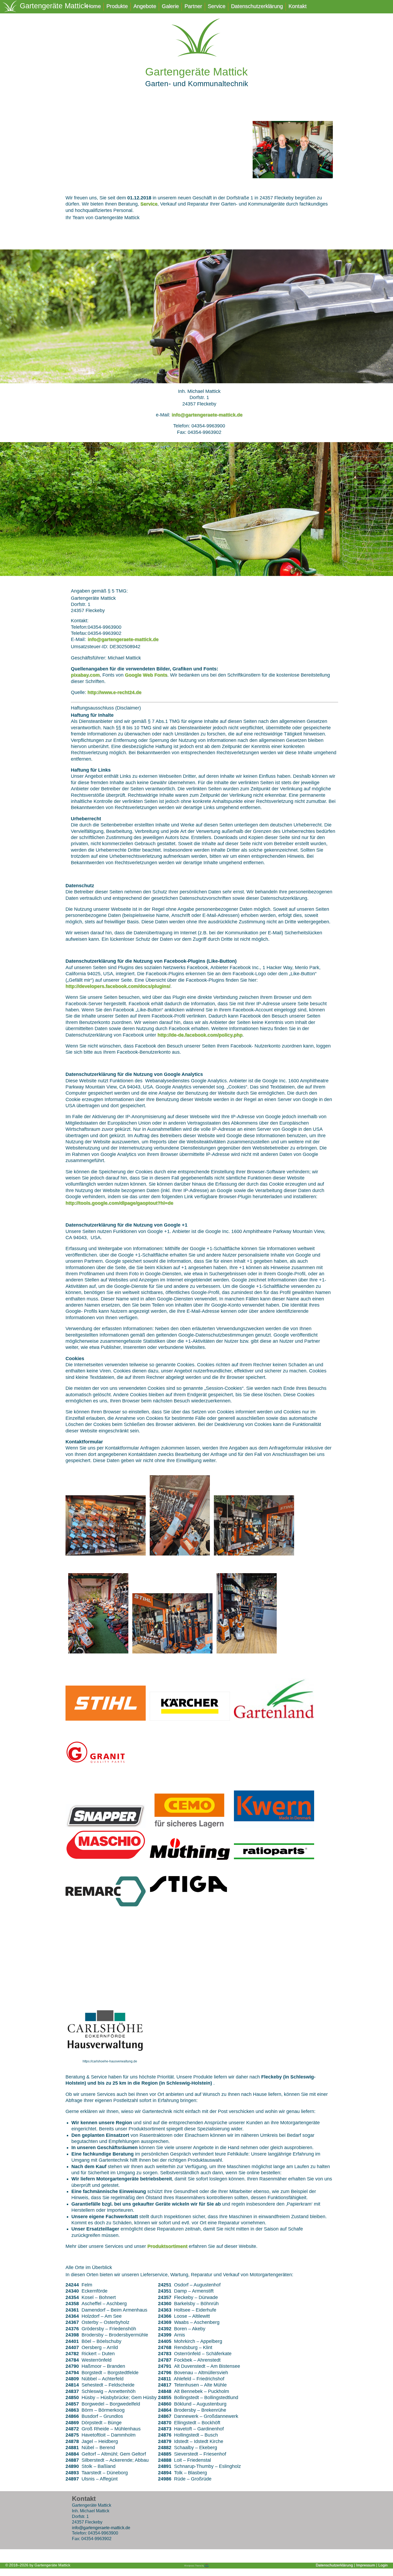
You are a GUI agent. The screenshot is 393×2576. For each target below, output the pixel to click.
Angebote (145, 6)
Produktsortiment (167, 2246)
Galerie (170, 6)
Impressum (366, 2565)
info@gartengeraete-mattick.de (207, 415)
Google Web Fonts (146, 675)
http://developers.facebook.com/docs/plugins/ (118, 986)
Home (94, 6)
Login (383, 2565)
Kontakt (298, 6)
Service (217, 6)
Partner (193, 6)
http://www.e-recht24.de (114, 692)
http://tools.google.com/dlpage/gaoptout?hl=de (119, 1203)
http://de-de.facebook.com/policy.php (200, 1035)
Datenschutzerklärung (257, 6)
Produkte (117, 6)
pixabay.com (85, 675)
